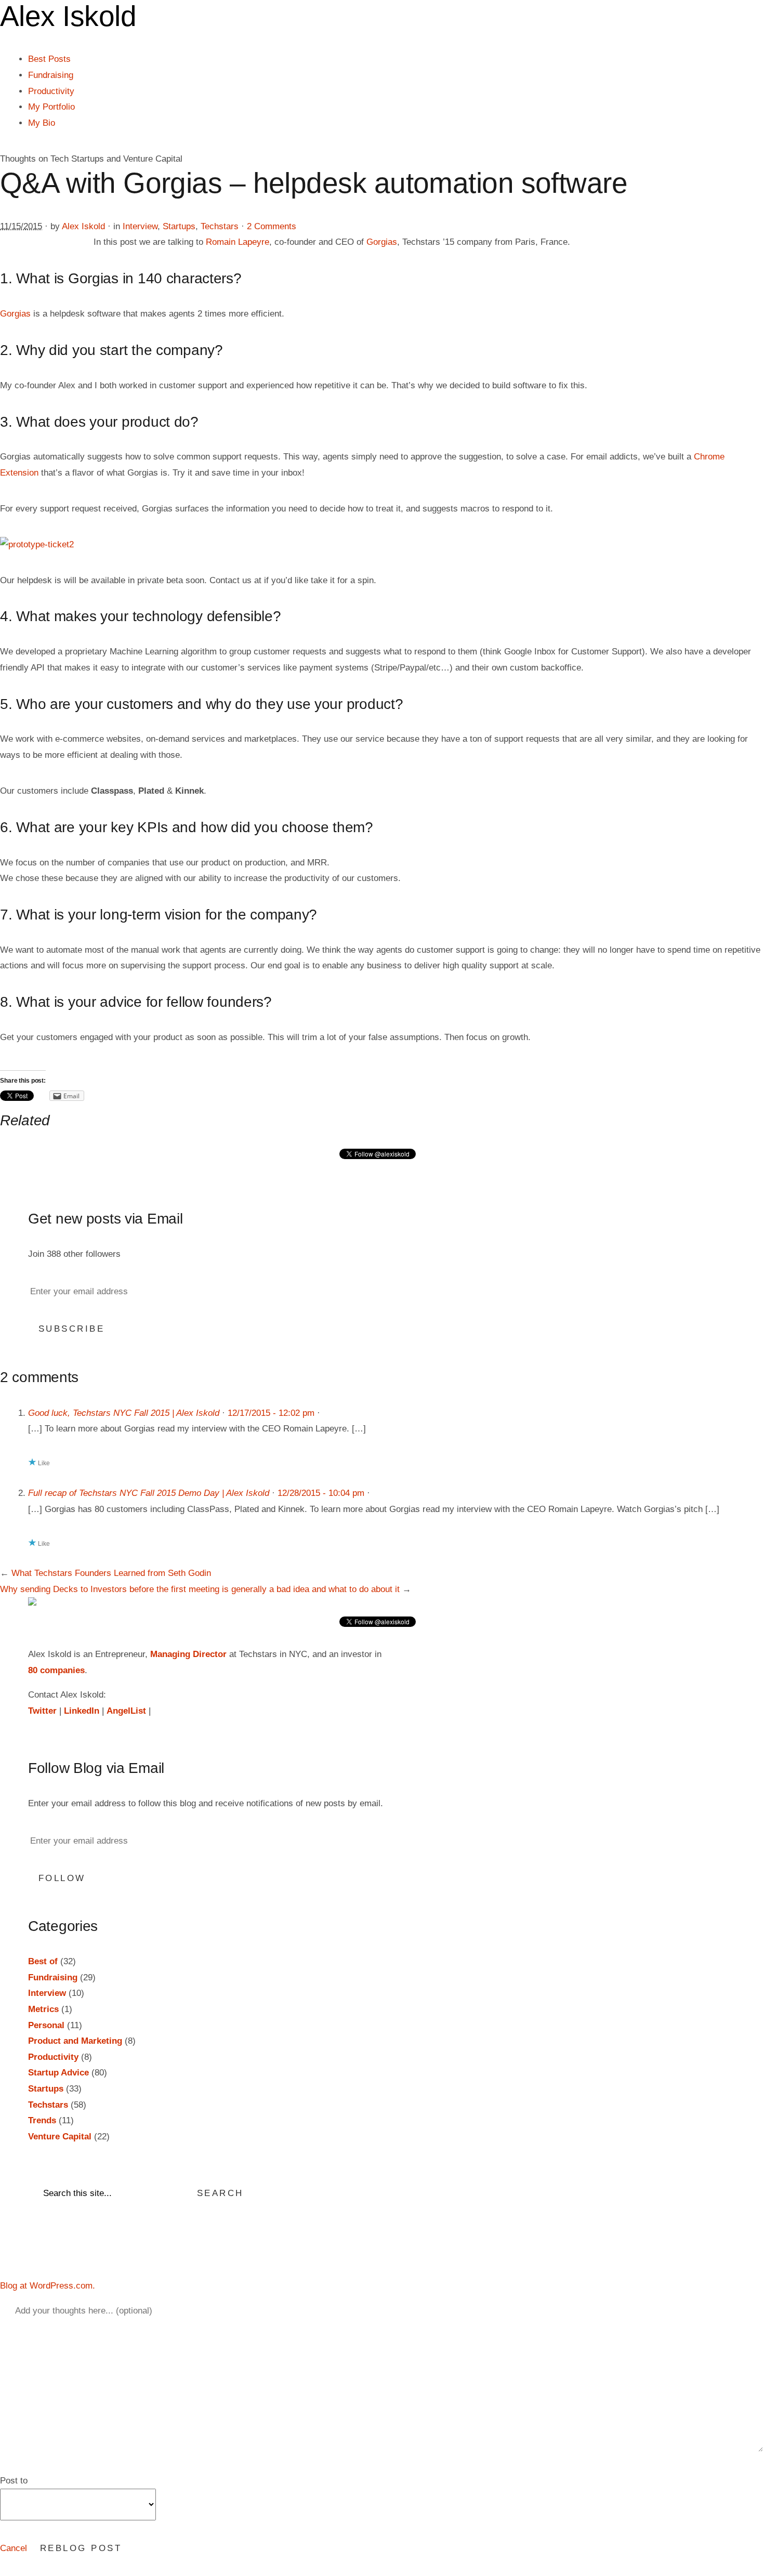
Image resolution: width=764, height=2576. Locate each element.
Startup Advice (58, 2073)
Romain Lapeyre (238, 242)
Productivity (51, 91)
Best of (43, 1961)
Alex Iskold (83, 226)
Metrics (43, 2009)
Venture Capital (60, 2137)
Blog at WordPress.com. (48, 2286)
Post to (14, 2481)
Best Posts (49, 59)
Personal (46, 2025)
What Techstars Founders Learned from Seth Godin (111, 1573)
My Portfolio (51, 107)
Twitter (42, 1711)
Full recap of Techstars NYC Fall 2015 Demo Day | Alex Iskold (149, 1493)
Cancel (14, 2548)
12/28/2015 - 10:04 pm (321, 1493)
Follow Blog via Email (96, 1768)
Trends (42, 2120)
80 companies (56, 1670)
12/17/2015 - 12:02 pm (271, 1413)
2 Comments (272, 226)
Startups (179, 226)
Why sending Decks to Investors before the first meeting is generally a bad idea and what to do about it (200, 1589)
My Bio (42, 123)
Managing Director (188, 1654)
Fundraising (51, 75)
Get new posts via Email (106, 1219)
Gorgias (382, 242)
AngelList (126, 1711)
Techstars (220, 226)
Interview (140, 226)
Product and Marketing (75, 2041)
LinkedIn (82, 1711)
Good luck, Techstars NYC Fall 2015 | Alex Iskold (124, 1413)
